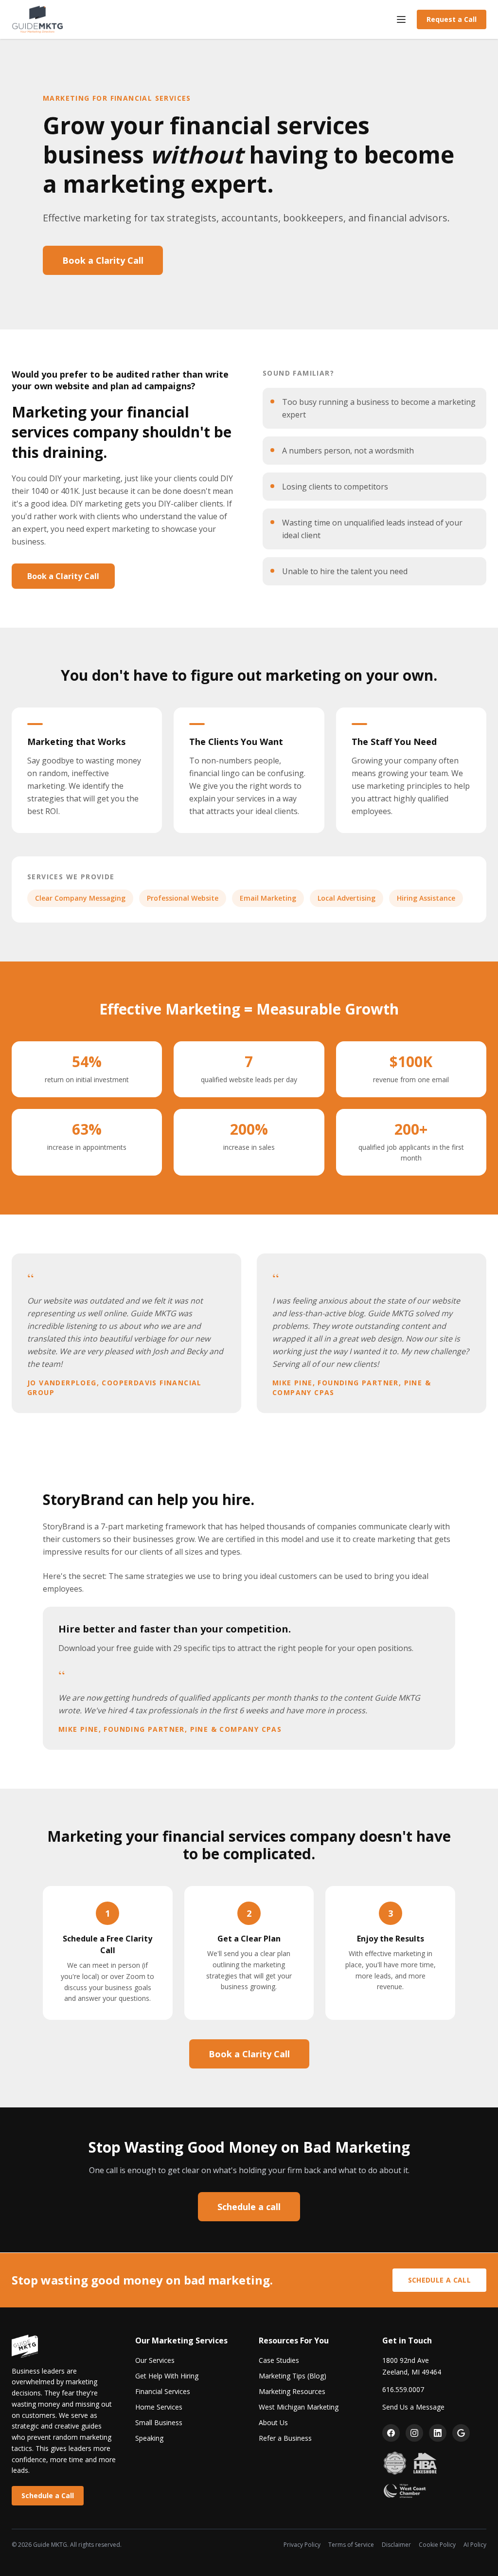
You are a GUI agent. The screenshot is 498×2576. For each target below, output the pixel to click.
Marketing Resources (292, 2391)
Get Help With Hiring (167, 2376)
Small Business (159, 2422)
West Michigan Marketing (299, 2407)
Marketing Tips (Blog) (293, 2376)
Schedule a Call (439, 2280)
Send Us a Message (413, 2407)
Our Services (155, 2360)
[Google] (461, 2433)
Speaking (149, 2438)
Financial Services (163, 2391)
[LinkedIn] (438, 2433)
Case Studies (279, 2360)
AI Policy (475, 2545)
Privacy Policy (302, 2545)
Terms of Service (351, 2545)
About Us (273, 2422)
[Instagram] (414, 2433)
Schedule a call (249, 2207)
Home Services (159, 2407)
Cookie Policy (437, 2545)
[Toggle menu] (401, 19)
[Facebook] (391, 2433)
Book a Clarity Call (103, 260)
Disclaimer (396, 2545)
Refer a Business (285, 2438)
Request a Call (452, 19)
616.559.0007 (403, 2389)
